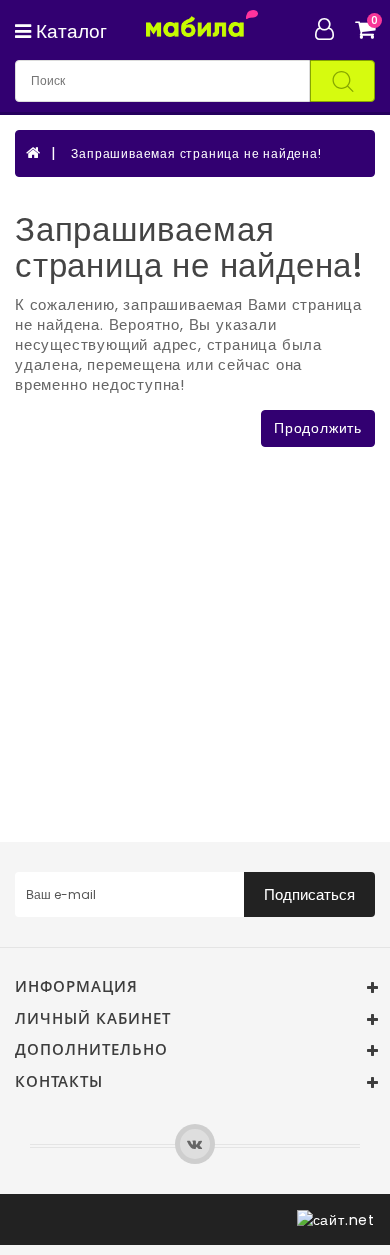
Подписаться (309, 894)
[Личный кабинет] (332, 29)
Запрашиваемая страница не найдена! (196, 153)
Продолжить (318, 428)
